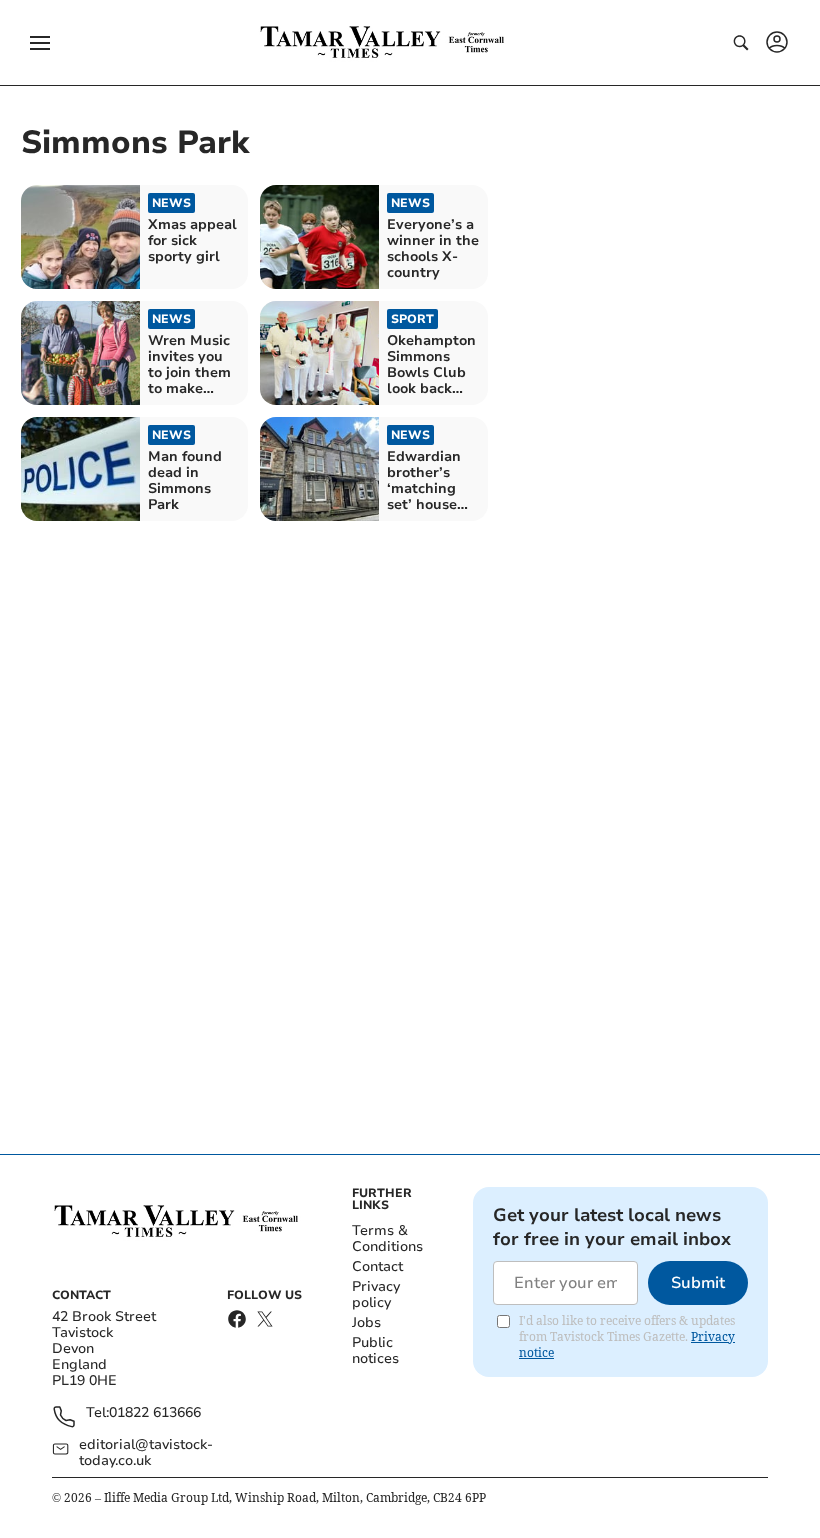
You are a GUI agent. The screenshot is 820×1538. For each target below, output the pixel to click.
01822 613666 (155, 1413)
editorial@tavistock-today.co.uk (146, 1453)
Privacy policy (376, 1294)
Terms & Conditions (387, 1238)
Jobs (366, 1322)
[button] (40, 43)
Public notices (375, 1350)
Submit (698, 1283)
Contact (377, 1266)
